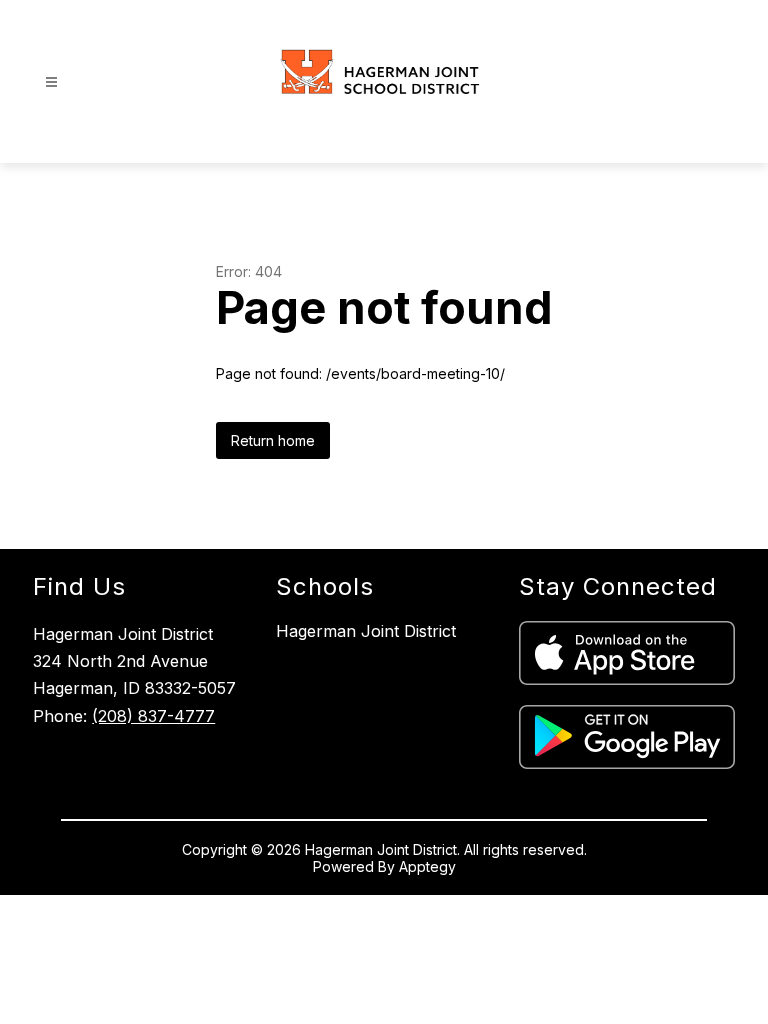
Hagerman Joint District (366, 631)
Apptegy (427, 866)
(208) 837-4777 (153, 716)
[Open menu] (51, 82)
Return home (273, 440)
